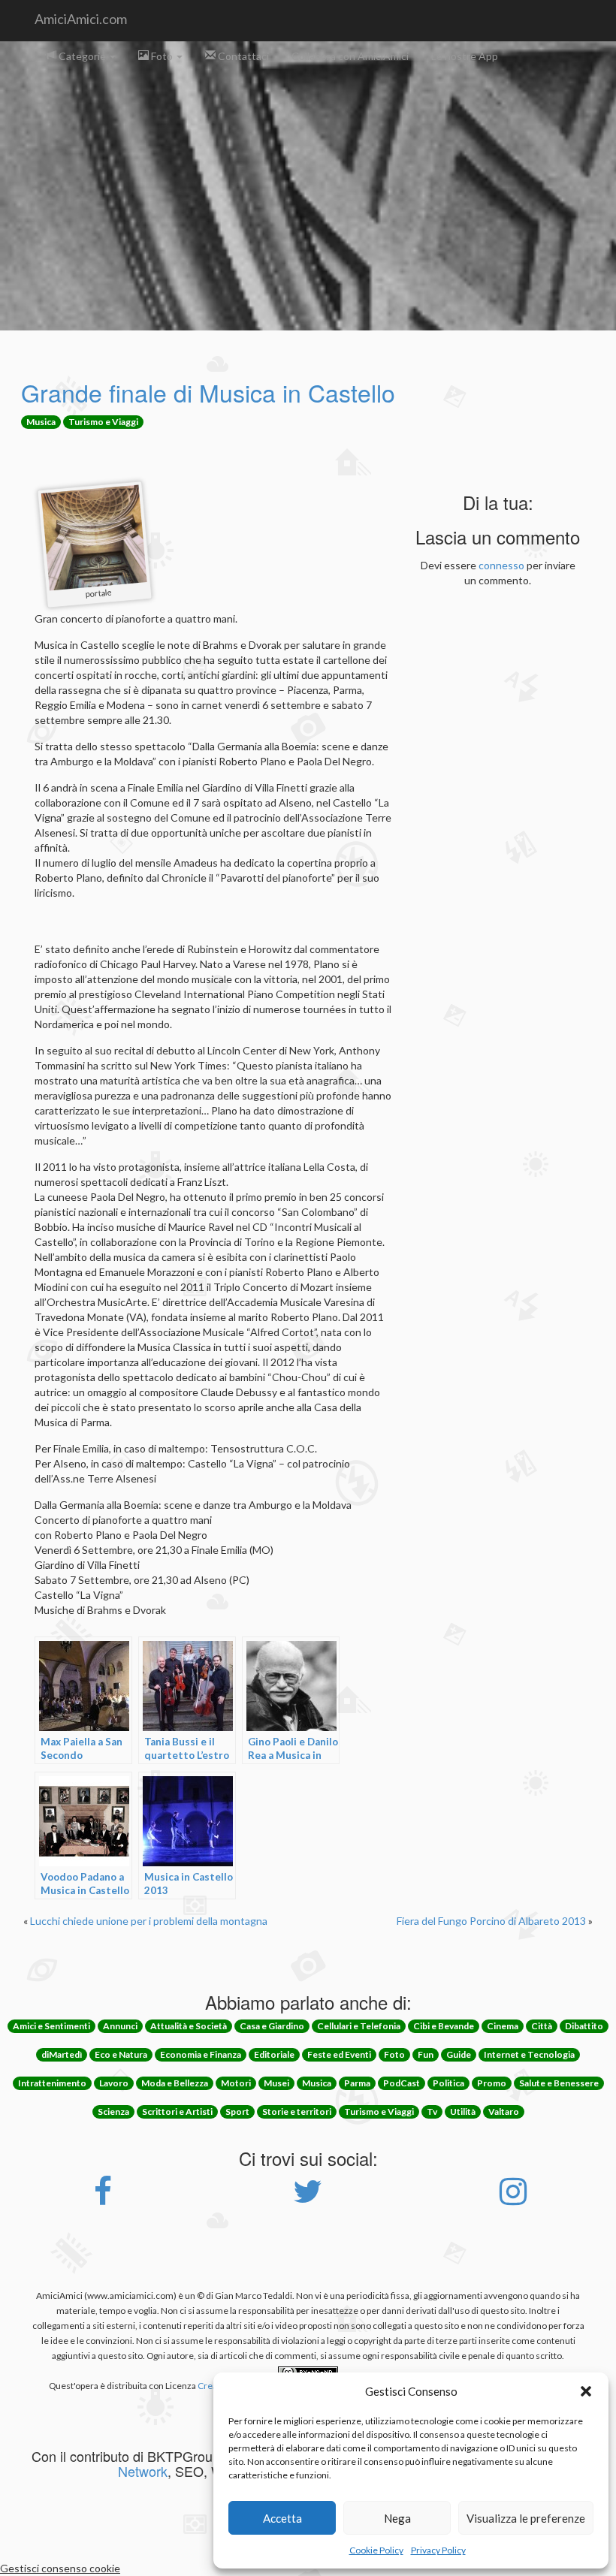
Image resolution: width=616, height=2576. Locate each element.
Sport (237, 2111)
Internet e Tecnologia (529, 2054)
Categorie (82, 56)
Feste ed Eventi (339, 2054)
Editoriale (274, 2054)
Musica (41, 422)
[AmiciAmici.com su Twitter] (308, 2199)
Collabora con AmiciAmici (350, 56)
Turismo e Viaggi (103, 422)
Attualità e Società (189, 2026)
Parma (357, 2083)
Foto (162, 56)
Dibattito (584, 2026)
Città (542, 2026)
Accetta (282, 2518)
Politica (448, 2083)
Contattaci (242, 56)
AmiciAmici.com (81, 19)
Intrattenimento (52, 2083)
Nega (397, 2518)
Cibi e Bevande (444, 2026)
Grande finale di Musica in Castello (208, 392)
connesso (501, 565)
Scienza (113, 2111)
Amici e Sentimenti (51, 2026)
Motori (236, 2083)
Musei (276, 2083)
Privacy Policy (438, 2550)
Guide (459, 2054)
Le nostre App (465, 56)
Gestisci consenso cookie (60, 2568)
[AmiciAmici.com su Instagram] (513, 2199)
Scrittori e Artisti (177, 2111)
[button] (586, 2391)
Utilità (463, 2111)
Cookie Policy (376, 2550)
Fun (426, 2054)
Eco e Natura (121, 2054)
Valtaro (504, 2111)
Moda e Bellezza (175, 2083)
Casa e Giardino (272, 2026)
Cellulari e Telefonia (359, 2026)
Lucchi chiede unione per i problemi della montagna (149, 1921)
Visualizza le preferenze (526, 2518)
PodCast (402, 2083)
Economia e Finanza (201, 2054)
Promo (492, 2083)
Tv (432, 2111)
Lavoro (114, 2083)
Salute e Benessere (559, 2083)
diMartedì (62, 2054)
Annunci (120, 2026)
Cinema (503, 2026)
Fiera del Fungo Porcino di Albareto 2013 (491, 1921)
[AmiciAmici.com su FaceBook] (103, 2199)
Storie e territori (297, 2111)
